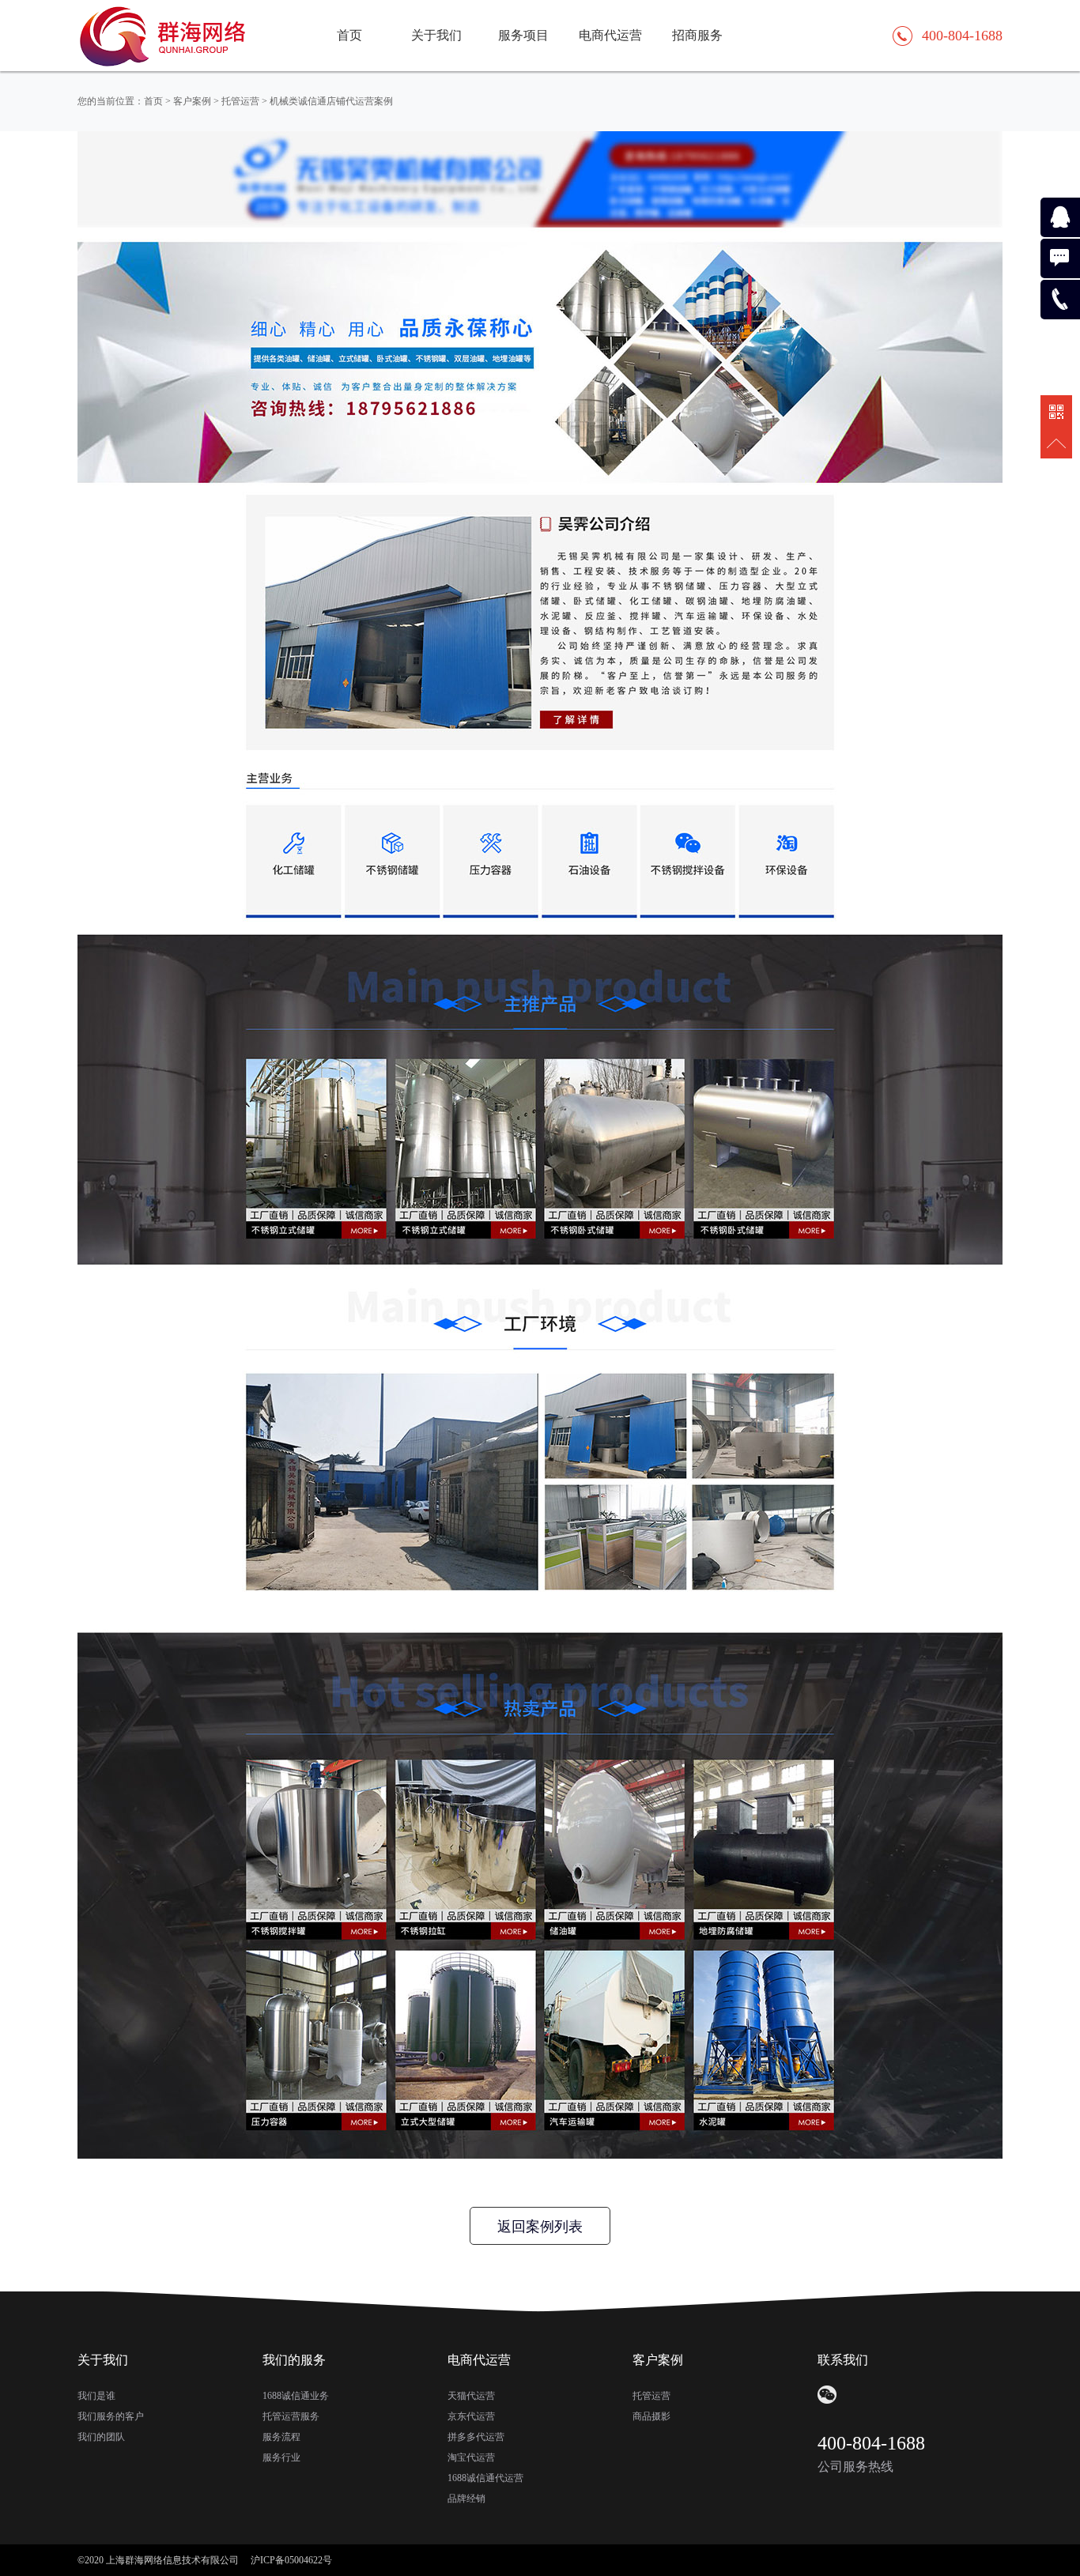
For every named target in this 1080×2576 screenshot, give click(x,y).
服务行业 (281, 2457)
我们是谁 (96, 2396)
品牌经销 (466, 2499)
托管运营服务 (291, 2416)
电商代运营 (610, 35)
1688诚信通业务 (296, 2396)
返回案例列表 (540, 2227)
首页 (349, 35)
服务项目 (523, 35)
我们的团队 (101, 2437)
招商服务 (697, 35)
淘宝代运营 (471, 2457)
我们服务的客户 (111, 2416)
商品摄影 (651, 2416)
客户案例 (192, 101)
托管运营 (240, 101)
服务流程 (281, 2437)
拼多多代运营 (476, 2437)
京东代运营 (471, 2416)
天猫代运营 (471, 2396)
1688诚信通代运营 (485, 2478)
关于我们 (436, 35)
